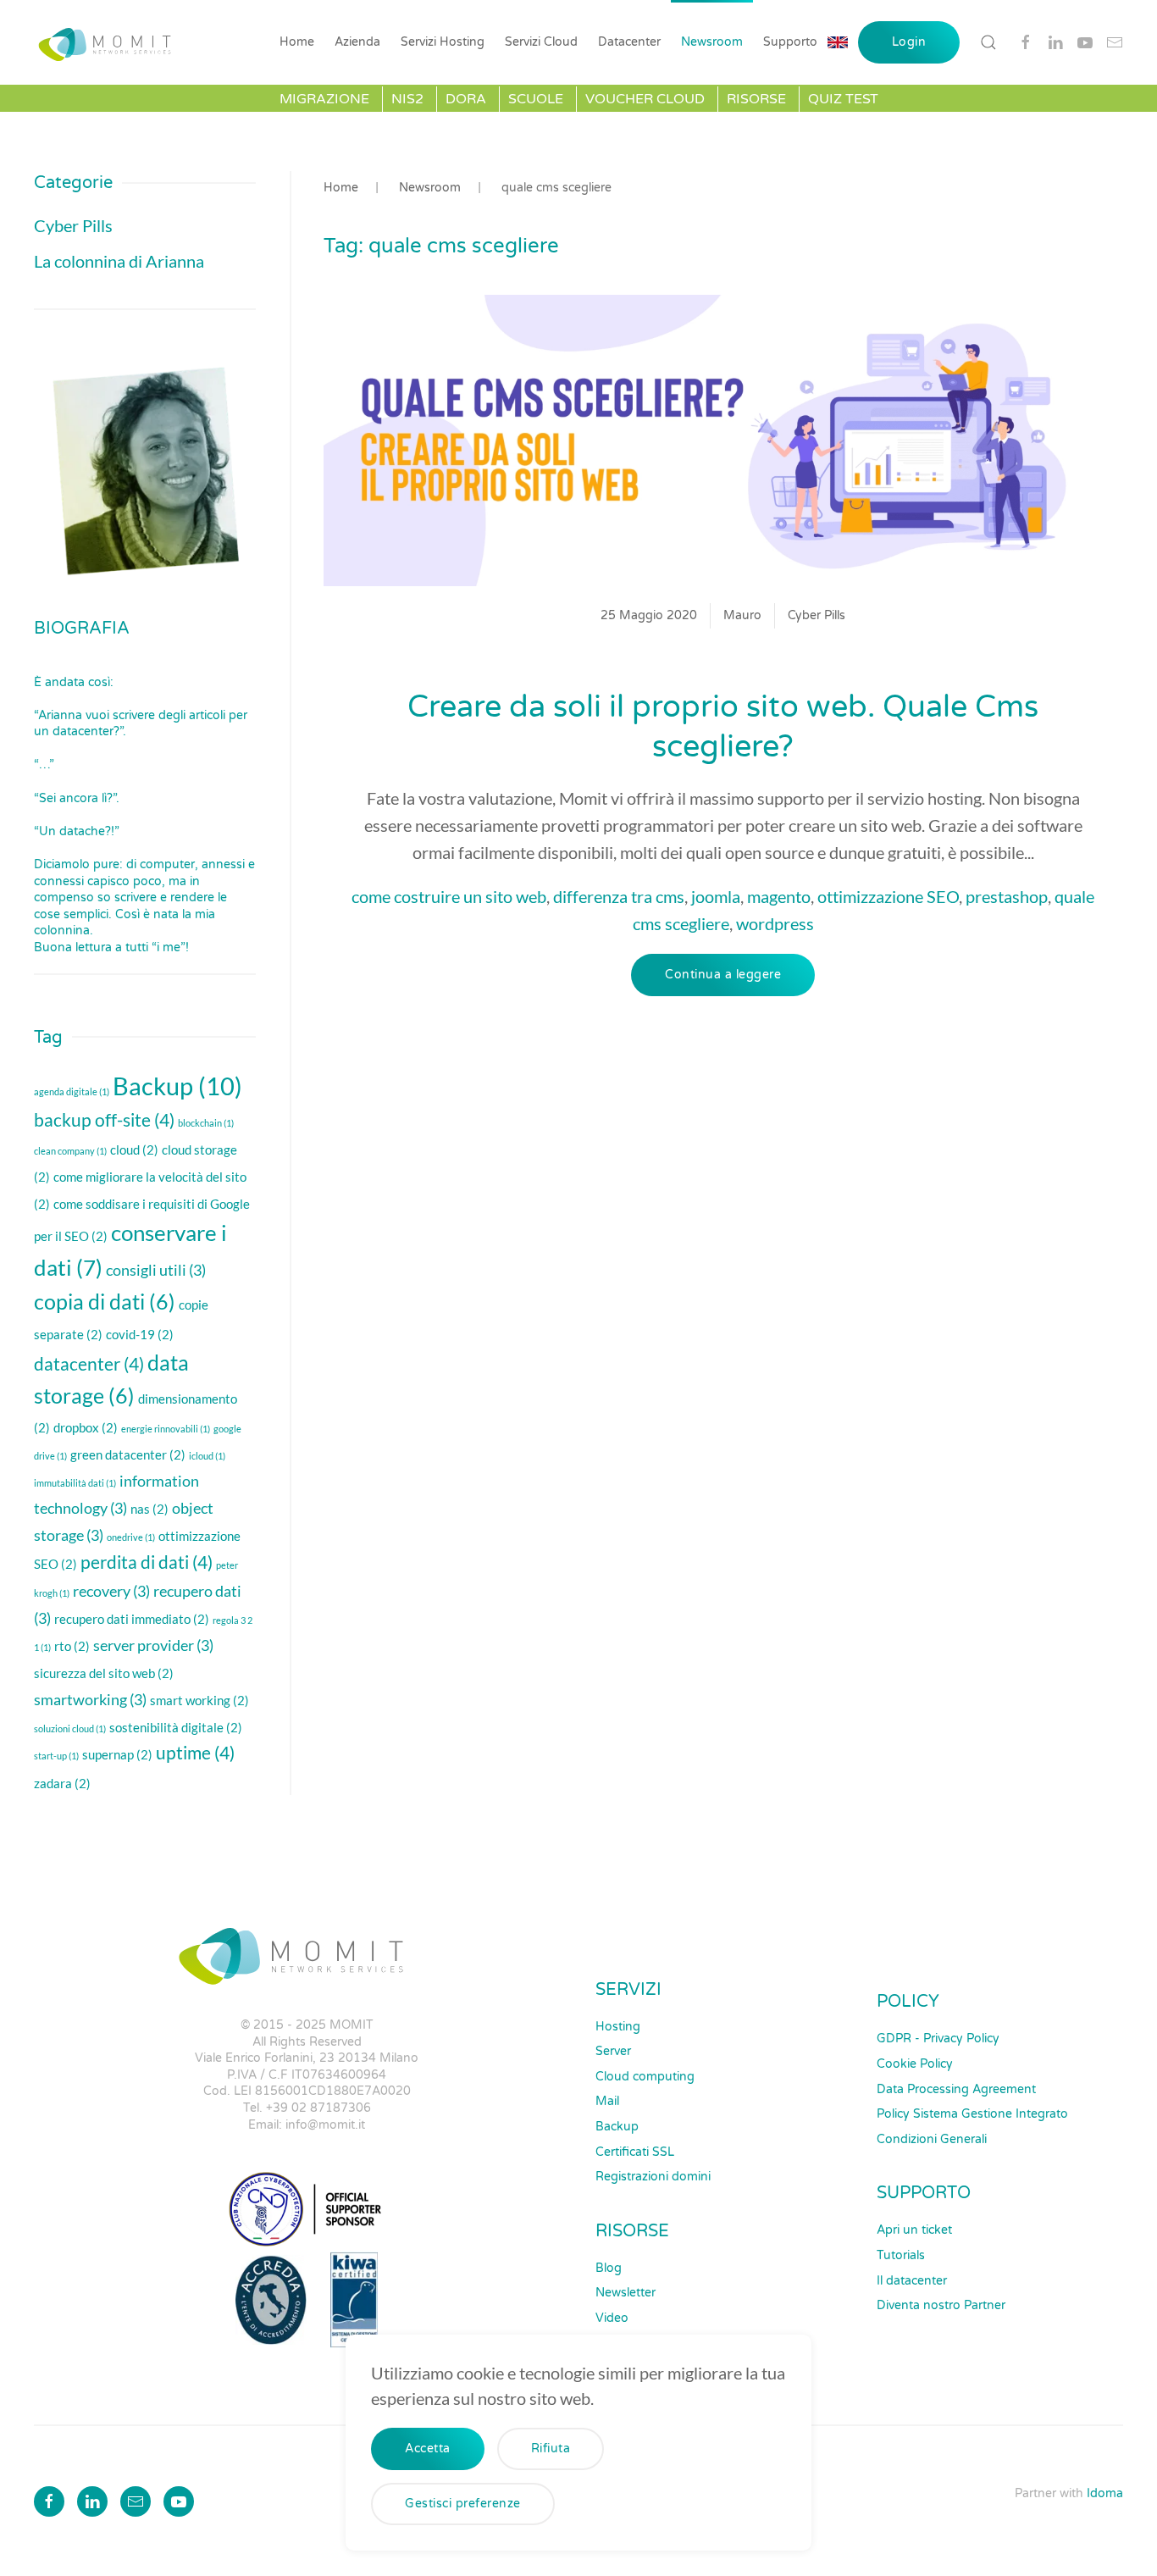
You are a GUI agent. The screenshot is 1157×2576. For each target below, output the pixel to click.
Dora (466, 99)
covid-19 (140, 1334)
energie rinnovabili (166, 1429)
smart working (199, 1700)
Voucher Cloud (645, 99)
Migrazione (324, 99)
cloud (134, 1150)
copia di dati (105, 1302)
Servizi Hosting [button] (443, 42)
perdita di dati (147, 1562)
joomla (716, 896)
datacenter (89, 1364)
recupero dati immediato (132, 1619)
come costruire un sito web (449, 896)
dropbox (86, 1427)
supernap (117, 1754)
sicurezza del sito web (104, 1673)
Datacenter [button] (629, 42)
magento (779, 896)
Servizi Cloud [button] (541, 42)
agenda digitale (72, 1091)
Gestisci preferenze (463, 2504)
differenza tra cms (619, 896)
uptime (195, 1753)
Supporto (790, 42)
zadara (62, 1783)
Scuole (536, 99)
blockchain (206, 1123)
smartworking (90, 1699)
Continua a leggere (723, 975)
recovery (111, 1591)
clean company (70, 1151)
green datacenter (128, 1454)
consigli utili (156, 1270)
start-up (56, 1756)
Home (297, 42)
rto (72, 1646)
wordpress (775, 923)
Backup (177, 1086)
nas (149, 1509)
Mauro (742, 615)
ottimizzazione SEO (888, 896)
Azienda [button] (357, 42)
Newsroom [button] (712, 42)
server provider (153, 1645)
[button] (988, 42)
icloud (207, 1456)
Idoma (1105, 2493)
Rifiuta (551, 2449)
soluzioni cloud (70, 1728)
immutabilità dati (75, 1483)
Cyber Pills (817, 615)
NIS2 (407, 99)
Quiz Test (843, 99)
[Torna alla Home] (109, 42)
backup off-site (104, 1120)
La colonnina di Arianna (119, 261)
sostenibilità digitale (176, 1727)
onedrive (131, 1537)
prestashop (1007, 896)
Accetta (428, 2449)
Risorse (756, 99)
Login (909, 42)
